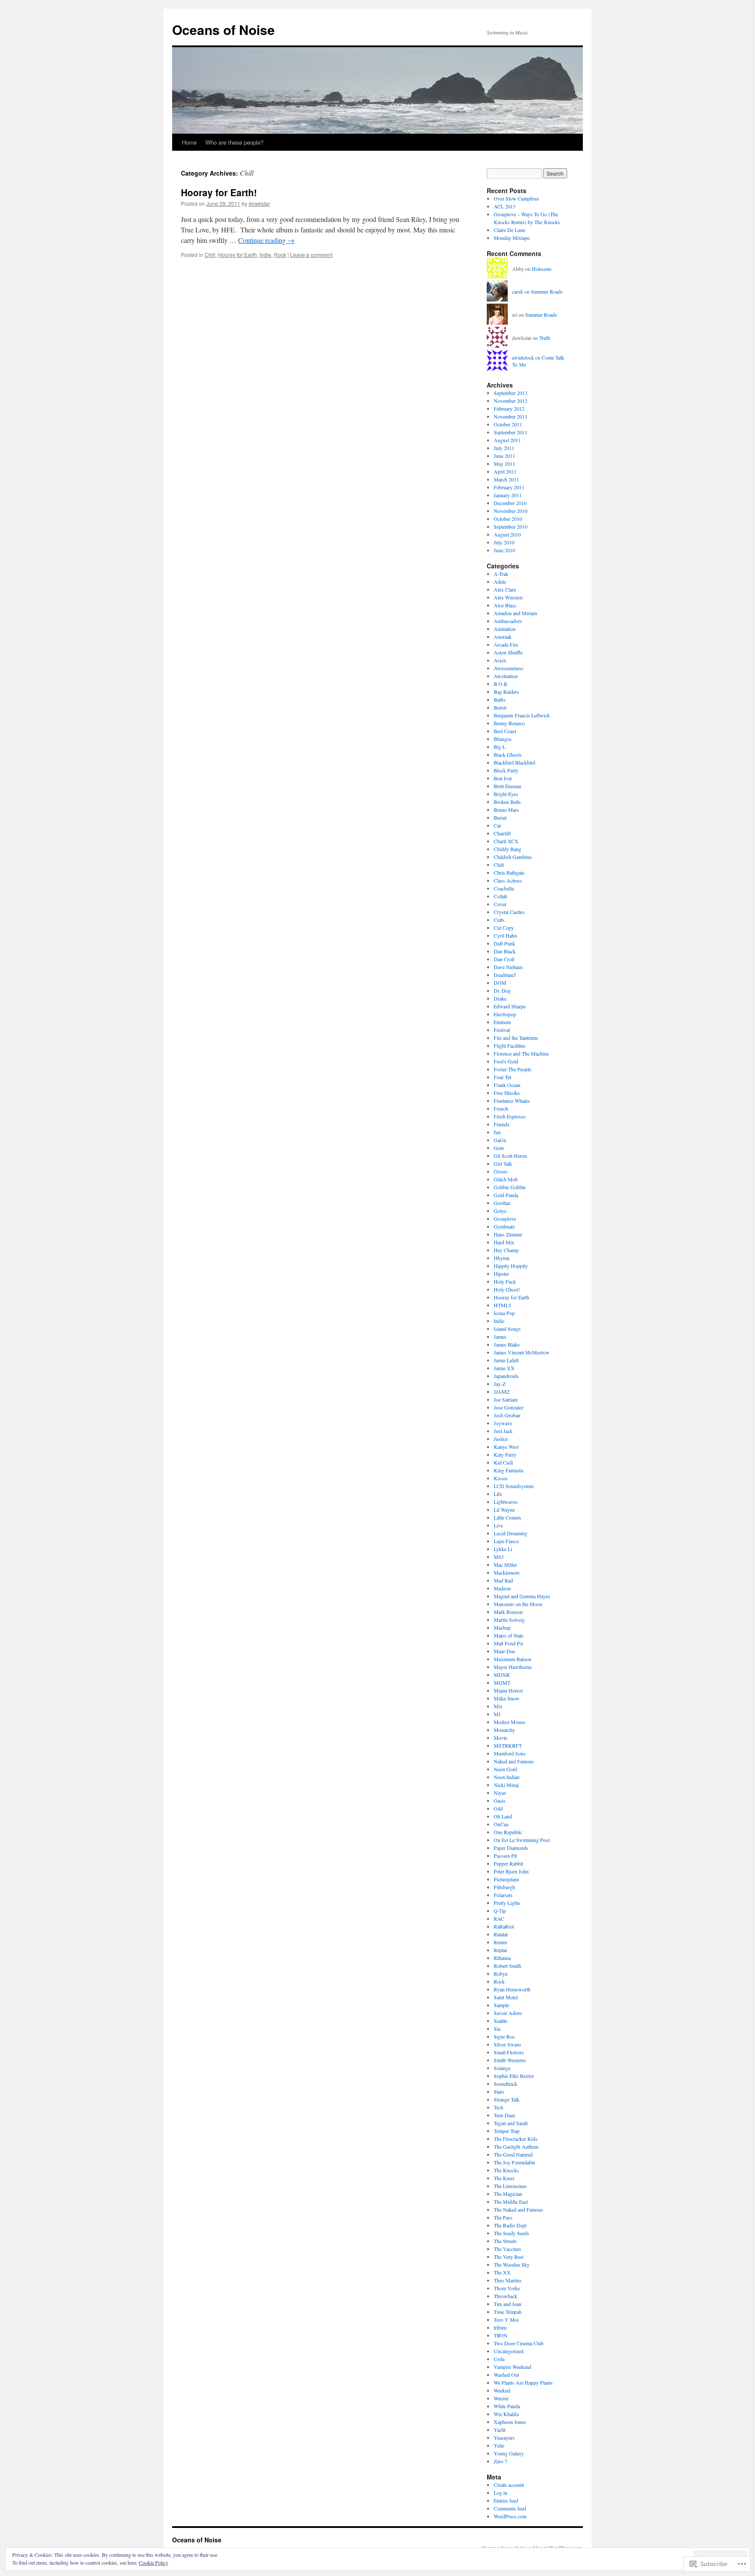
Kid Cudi (503, 1462)
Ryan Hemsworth (512, 1989)
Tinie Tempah (508, 2312)
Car (497, 825)
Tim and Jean (507, 2304)
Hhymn (502, 1258)
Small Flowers (509, 2052)
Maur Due (504, 1651)
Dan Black (505, 951)
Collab (500, 896)
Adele (500, 582)
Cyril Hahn (505, 935)
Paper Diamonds (511, 1848)
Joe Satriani (506, 1399)
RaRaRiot (504, 1926)
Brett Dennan (507, 786)
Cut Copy (504, 928)
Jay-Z (500, 1384)
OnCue (501, 1824)
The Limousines (510, 2186)
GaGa (500, 1140)
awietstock (523, 357)
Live (498, 1525)
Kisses (501, 1478)
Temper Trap (507, 2131)
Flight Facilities (510, 1046)
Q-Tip (500, 1911)
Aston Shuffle (508, 652)
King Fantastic (509, 1470)
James (500, 1336)
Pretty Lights (507, 1903)
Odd (498, 1808)
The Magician (508, 2194)
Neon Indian (507, 1777)
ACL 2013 (505, 206)
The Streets (505, 2241)
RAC (499, 1918)
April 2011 (505, 471)
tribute (500, 2327)
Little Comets (507, 1517)
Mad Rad (503, 1580)
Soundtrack (506, 2084)
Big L (500, 747)
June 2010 (504, 550)
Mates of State (509, 1635)
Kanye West (506, 1447)
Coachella (504, 888)
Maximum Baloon (513, 1659)
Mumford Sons (510, 1753)
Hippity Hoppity (511, 1266)
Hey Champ (506, 1250)
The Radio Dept (510, 2225)
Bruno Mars (506, 810)
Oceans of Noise (223, 29)
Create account (509, 2485)
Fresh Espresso (510, 1116)
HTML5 (502, 1305)
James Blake (507, 1344)
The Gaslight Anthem (516, 2147)
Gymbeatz (504, 1226)
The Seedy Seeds (511, 2233)
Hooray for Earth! (219, 192)
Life (498, 1494)
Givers (501, 1171)
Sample (501, 2005)
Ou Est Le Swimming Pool (522, 1840)
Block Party (506, 770)
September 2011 (511, 432)
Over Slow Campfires (516, 198)
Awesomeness (509, 668)
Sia (497, 2029)
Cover (500, 904)
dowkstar (259, 203)
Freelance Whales (512, 1101)
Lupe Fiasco (506, 1541)
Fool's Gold (506, 1061)
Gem (499, 1148)
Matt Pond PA (509, 1643)
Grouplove (505, 1219)
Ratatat (501, 1934)
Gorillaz (502, 1203)
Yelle (499, 2445)
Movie (500, 1738)
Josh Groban (507, 1415)
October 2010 (508, 519)
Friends (502, 1124)
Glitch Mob (506, 1179)
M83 (499, 1557)
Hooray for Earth (237, 254)
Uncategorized (509, 2351)
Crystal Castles (509, 912)
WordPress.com (510, 2516)
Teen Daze (504, 2115)
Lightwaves (506, 1502)
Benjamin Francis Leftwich (522, 715)
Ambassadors (508, 621)
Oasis (500, 1800)
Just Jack (503, 1431)
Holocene (542, 269)
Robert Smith (507, 1966)
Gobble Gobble (510, 1187)
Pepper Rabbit (508, 1863)
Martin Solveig (509, 1620)
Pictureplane (506, 1879)
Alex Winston (508, 597)
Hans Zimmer (508, 1234)
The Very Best (509, 2257)
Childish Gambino (513, 857)
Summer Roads (547, 291)
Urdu (499, 2359)
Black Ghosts (508, 755)
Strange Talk (507, 2099)
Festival (502, 1030)
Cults (499, 920)
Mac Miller (505, 1565)
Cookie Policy (154, 2562)
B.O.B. (501, 684)
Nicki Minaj (506, 1785)
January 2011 (508, 495)
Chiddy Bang (507, 849)
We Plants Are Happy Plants (523, 2382)
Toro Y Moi (506, 2320)
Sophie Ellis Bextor (514, 2076)
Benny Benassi (509, 723)
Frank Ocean (507, 1085)
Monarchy (504, 1730)
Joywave (503, 1423)
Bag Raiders (506, 692)
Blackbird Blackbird (514, 762)
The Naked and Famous (518, 2209)
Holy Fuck (505, 1281)
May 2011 (504, 464)
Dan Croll (504, 959)
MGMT (502, 1683)
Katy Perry (505, 1454)
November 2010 (511, 511)
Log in (500, 2493)
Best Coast (505, 731)
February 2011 (509, 487)
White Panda (507, 2406)
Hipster (501, 1274)
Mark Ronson (508, 1612)
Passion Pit (505, 1856)
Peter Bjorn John (511, 1871)
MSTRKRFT (508, 1745)
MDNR (502, 1675)
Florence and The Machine (521, 1053)
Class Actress (508, 880)
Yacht (500, 2430)
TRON (501, 2335)
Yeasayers (504, 2438)
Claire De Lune (509, 230)
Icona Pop (504, 1313)
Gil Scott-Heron (510, 1156)
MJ (497, 1714)
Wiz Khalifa (506, 2414)
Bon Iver (503, 778)
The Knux (504, 2178)
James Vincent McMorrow (522, 1352)
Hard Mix (504, 1242)
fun (497, 1132)
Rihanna (502, 1958)
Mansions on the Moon (518, 1604)
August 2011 (507, 440)
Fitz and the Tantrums (516, 1038)
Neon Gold (505, 1769)
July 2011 (504, 448)
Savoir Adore (508, 2013)
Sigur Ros (504, 2036)
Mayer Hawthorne (513, 1667)
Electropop (505, 1014)
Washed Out (506, 2375)
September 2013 (511, 393)
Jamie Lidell (506, 1360)
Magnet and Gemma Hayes (522, 1596)
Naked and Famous (514, 1761)
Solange (502, 2068)
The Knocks (506, 2170)
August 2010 (507, 534)
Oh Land (503, 1816)
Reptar (500, 1950)
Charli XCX (506, 841)
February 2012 (509, 409)
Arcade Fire (506, 644)
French (501, 1108)
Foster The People (513, 1069)
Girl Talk (503, 1163)
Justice (501, 1439)
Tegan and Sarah (511, 2123)
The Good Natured (513, 2154)
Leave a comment (311, 254)
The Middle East (511, 2202)
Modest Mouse (509, 1722)
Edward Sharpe (510, 1006)
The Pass (503, 2217)
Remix (500, 1942)
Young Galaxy (509, 2453)
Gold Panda (506, 1195)
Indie (265, 254)
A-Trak (501, 574)
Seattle (500, 2021)
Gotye (500, 1211)
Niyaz (500, 1793)
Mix (498, 1706)
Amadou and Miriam (515, 613)
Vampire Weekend (513, 2367)
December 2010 (510, 503)
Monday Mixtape (512, 238)
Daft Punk (504, 943)
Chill (210, 254)
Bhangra (502, 739)
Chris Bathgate (509, 873)
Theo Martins (508, 2280)
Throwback (506, 2296)
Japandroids (506, 1376)
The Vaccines (507, 2249)
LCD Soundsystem (514, 1486)
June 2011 (504, 456)
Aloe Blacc (505, 605)
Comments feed (510, 2508)
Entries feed (506, 2500)
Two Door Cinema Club (519, 2343)
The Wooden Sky (512, 2264)
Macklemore (507, 1572)
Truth (545, 338)
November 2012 (511, 401)
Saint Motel (506, 1997)
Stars (499, 2091)
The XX (502, 2272)
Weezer (501, 2398)
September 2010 (511, 526)
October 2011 (508, 424)
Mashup (502, 1627)
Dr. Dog (502, 990)
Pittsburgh (504, 1887)
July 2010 (504, 542)
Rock (280, 254)
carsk (518, 291)
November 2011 (511, 416)
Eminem (502, 1022)
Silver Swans (507, 2044)
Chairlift (502, 833)
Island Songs (507, 1329)
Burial (500, 817)
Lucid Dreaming (511, 1533)
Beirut (500, 707)
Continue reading (266, 240)
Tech (499, 2107)
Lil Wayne (504, 1510)
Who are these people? (234, 142)
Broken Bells (507, 802)
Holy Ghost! (507, 1289)
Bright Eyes (506, 794)
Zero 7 (500, 2461)
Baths (500, 699)
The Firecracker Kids (516, 2139)
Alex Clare (505, 589)
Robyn (501, 1974)
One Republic (508, 1832)
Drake (500, 998)
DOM (500, 983)
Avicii (500, 660)
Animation (505, 629)
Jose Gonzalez (509, 1407)
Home (189, 142)
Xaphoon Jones (510, 2422)
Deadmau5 (505, 975)
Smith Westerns (510, 2060)
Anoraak (503, 637)
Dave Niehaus (508, 967)
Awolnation (506, 676)
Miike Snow (507, 1698)
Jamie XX (504, 1368)
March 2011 (506, 479)
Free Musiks (507, 1093)
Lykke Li (503, 1549)
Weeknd (502, 2390)
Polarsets (503, 1895)
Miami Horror (508, 1690)
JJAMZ (502, 1392)
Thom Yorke (507, 2288)
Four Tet (502, 1077)
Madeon (502, 1588)
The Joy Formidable (514, 2162)
